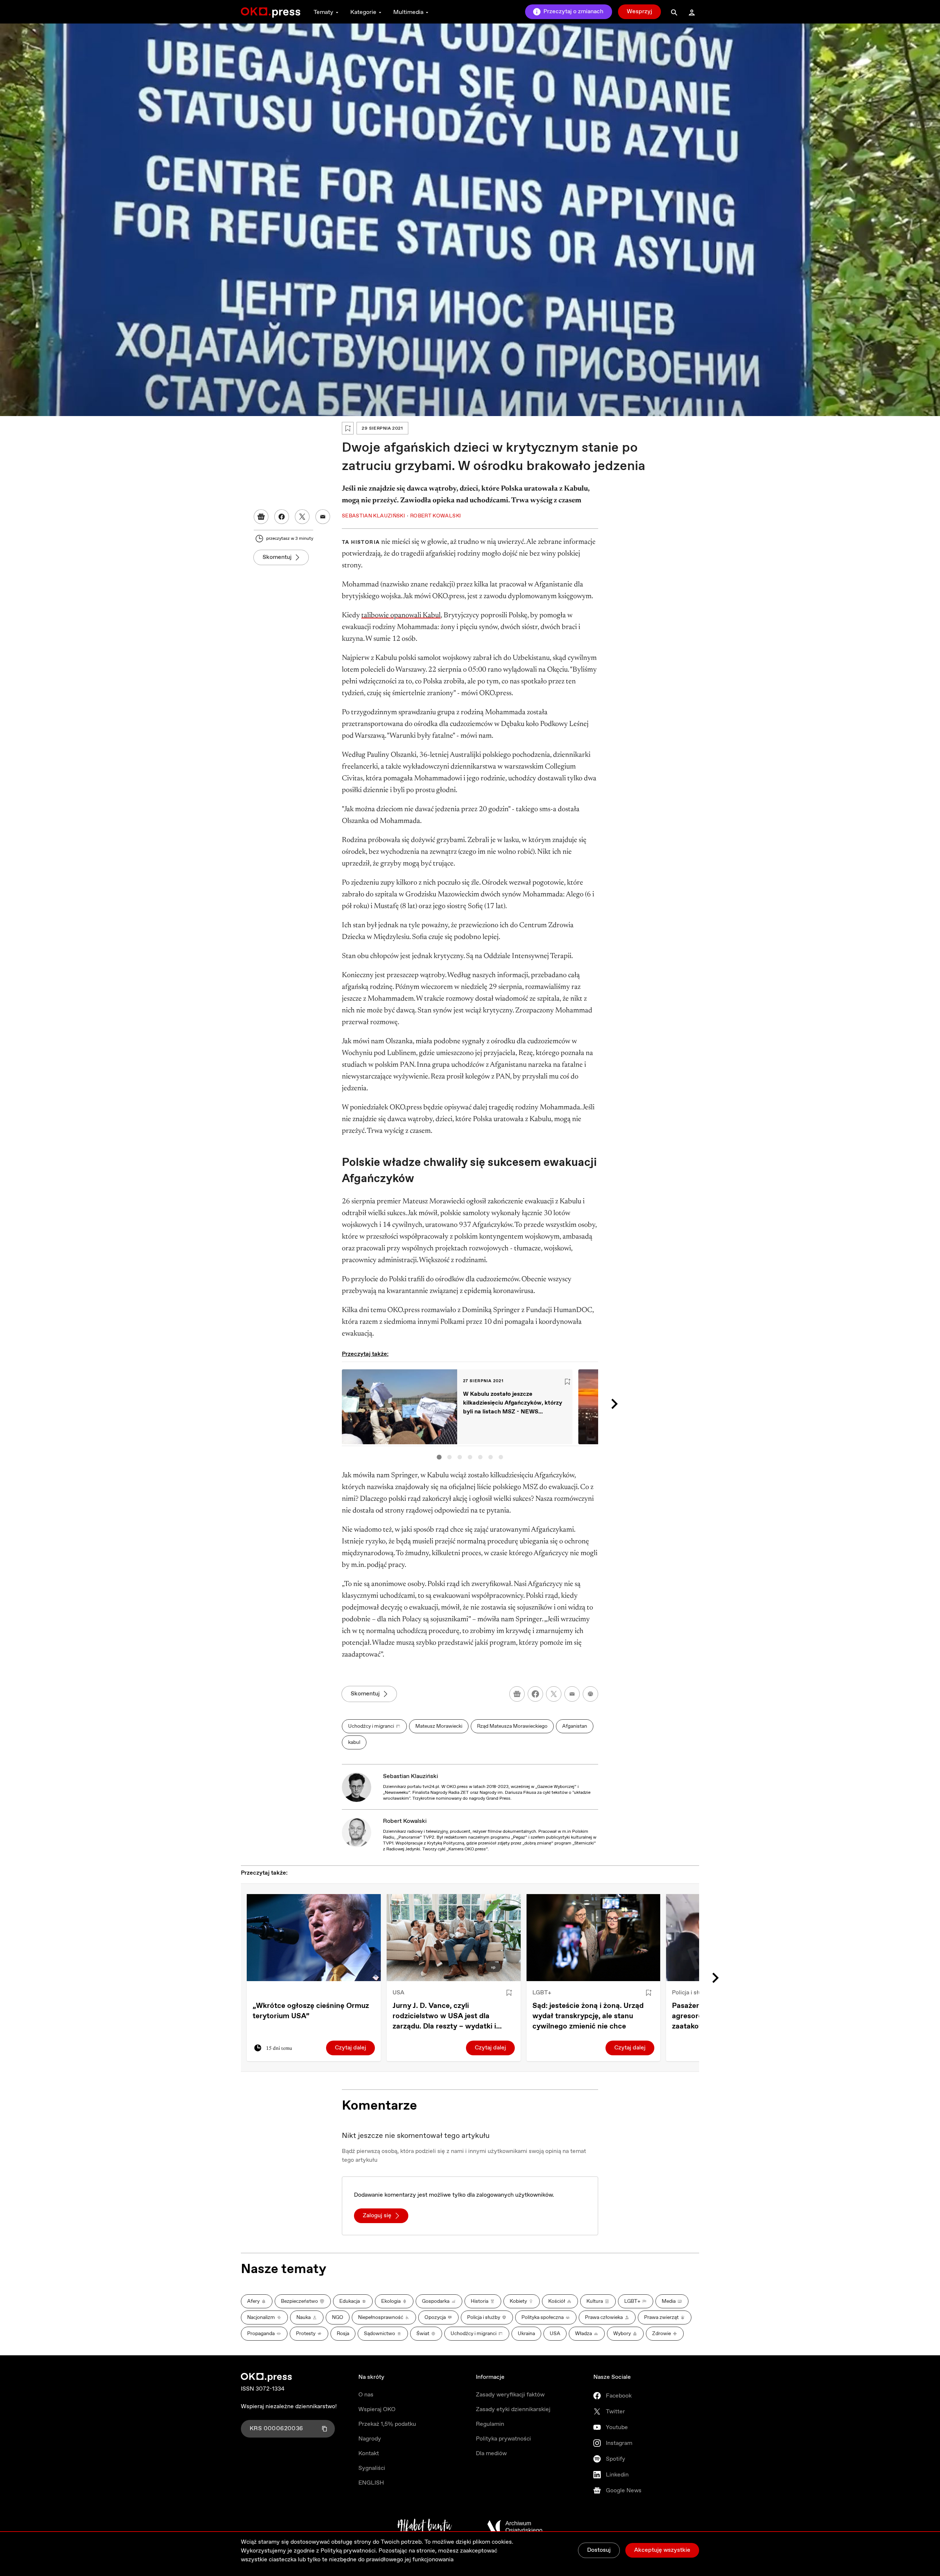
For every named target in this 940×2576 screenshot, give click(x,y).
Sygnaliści (372, 2468)
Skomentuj (277, 557)
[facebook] (535, 1694)
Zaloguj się (377, 2216)
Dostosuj (599, 2550)
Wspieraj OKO (377, 2409)
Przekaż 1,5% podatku (387, 2424)
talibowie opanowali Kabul (401, 615)
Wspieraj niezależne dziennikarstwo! (289, 2407)
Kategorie (363, 12)
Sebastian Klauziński (411, 1776)
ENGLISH (371, 2483)
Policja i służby (692, 1993)
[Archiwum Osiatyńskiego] (515, 2527)
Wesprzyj (639, 12)
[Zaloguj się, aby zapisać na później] (509, 1993)
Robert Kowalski (405, 1821)
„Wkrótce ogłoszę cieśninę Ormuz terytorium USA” (311, 2011)
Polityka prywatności (503, 2439)
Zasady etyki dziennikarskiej (513, 2409)
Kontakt (369, 2454)
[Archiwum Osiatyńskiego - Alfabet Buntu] (425, 2527)
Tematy (323, 12)
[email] (572, 1694)
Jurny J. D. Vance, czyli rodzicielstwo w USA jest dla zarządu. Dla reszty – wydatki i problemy (444, 2016)
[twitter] (554, 1694)
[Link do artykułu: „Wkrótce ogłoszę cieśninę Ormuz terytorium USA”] (314, 1938)
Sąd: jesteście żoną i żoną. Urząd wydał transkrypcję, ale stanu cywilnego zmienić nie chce (588, 2016)
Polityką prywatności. (349, 2551)
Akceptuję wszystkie (662, 2550)
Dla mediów (491, 2454)
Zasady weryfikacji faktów (510, 2395)
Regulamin (490, 2424)
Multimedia (408, 12)
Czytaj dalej (350, 2048)
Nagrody (370, 2439)
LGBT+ (542, 1993)
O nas (366, 2395)
